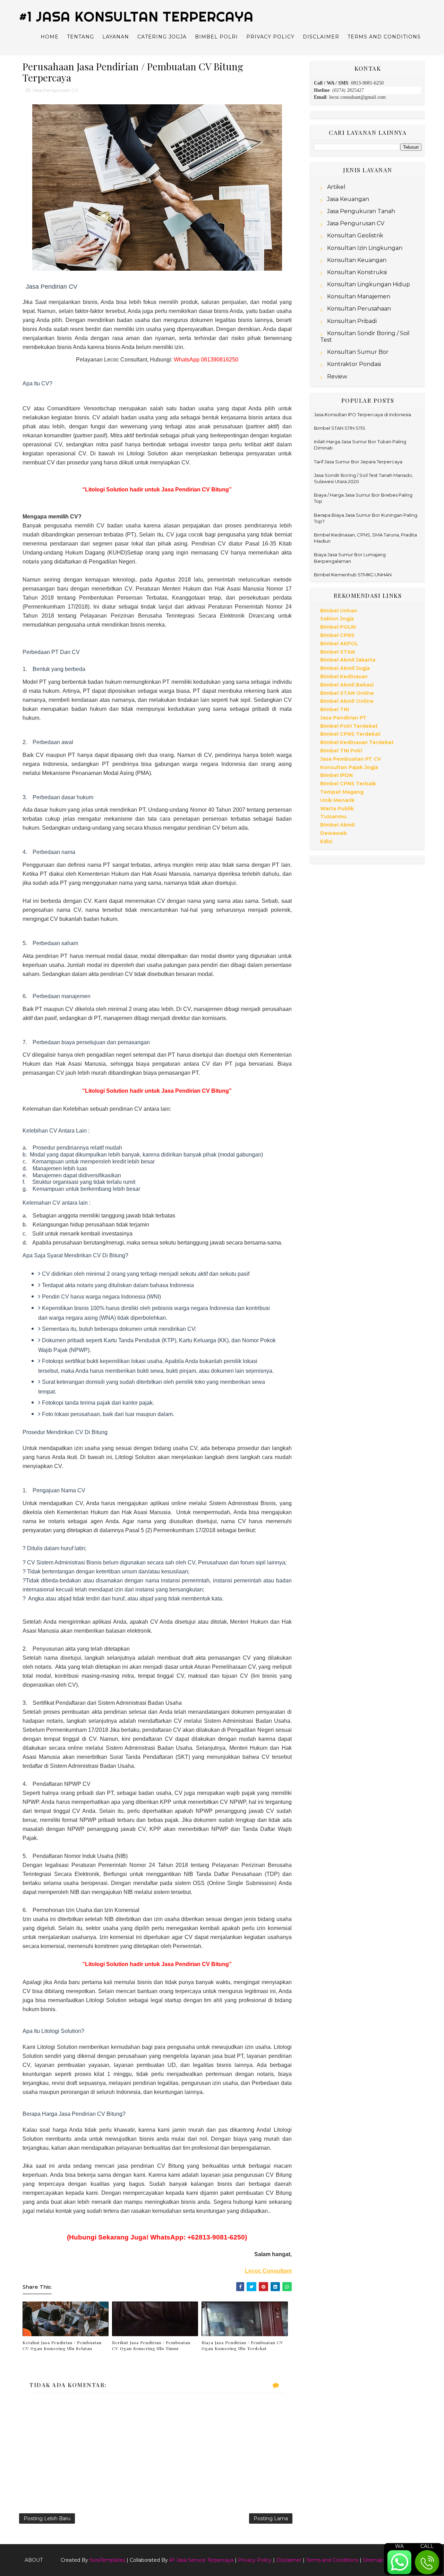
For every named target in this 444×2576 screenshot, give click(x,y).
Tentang (80, 37)
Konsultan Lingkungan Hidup (369, 284)
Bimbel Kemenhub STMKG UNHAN (353, 575)
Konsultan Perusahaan (359, 309)
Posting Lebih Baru (47, 2518)
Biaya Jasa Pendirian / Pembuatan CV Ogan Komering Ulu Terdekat (242, 2345)
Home (50, 37)
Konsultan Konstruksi (357, 272)
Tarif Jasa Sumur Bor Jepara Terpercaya (358, 462)
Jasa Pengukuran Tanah (361, 211)
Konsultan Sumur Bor (358, 352)
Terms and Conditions (384, 37)
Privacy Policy (270, 37)
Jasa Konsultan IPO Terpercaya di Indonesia (362, 414)
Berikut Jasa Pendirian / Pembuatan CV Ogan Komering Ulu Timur (151, 2345)
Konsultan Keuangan (357, 260)
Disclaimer (321, 37)
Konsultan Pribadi (352, 321)
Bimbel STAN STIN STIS (340, 428)
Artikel (336, 187)
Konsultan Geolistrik (355, 235)
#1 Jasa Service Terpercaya (201, 2560)
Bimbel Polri (216, 37)
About (34, 2560)
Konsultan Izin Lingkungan (365, 248)
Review (337, 377)
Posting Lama (271, 2518)
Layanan (116, 37)
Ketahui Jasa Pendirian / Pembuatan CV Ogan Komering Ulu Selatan (62, 2345)
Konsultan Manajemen (359, 296)
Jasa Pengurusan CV (55, 90)
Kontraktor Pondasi (354, 364)
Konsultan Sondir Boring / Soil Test (365, 337)
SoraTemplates (107, 2560)
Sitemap (373, 2560)
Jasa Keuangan (348, 199)
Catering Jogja (162, 37)
